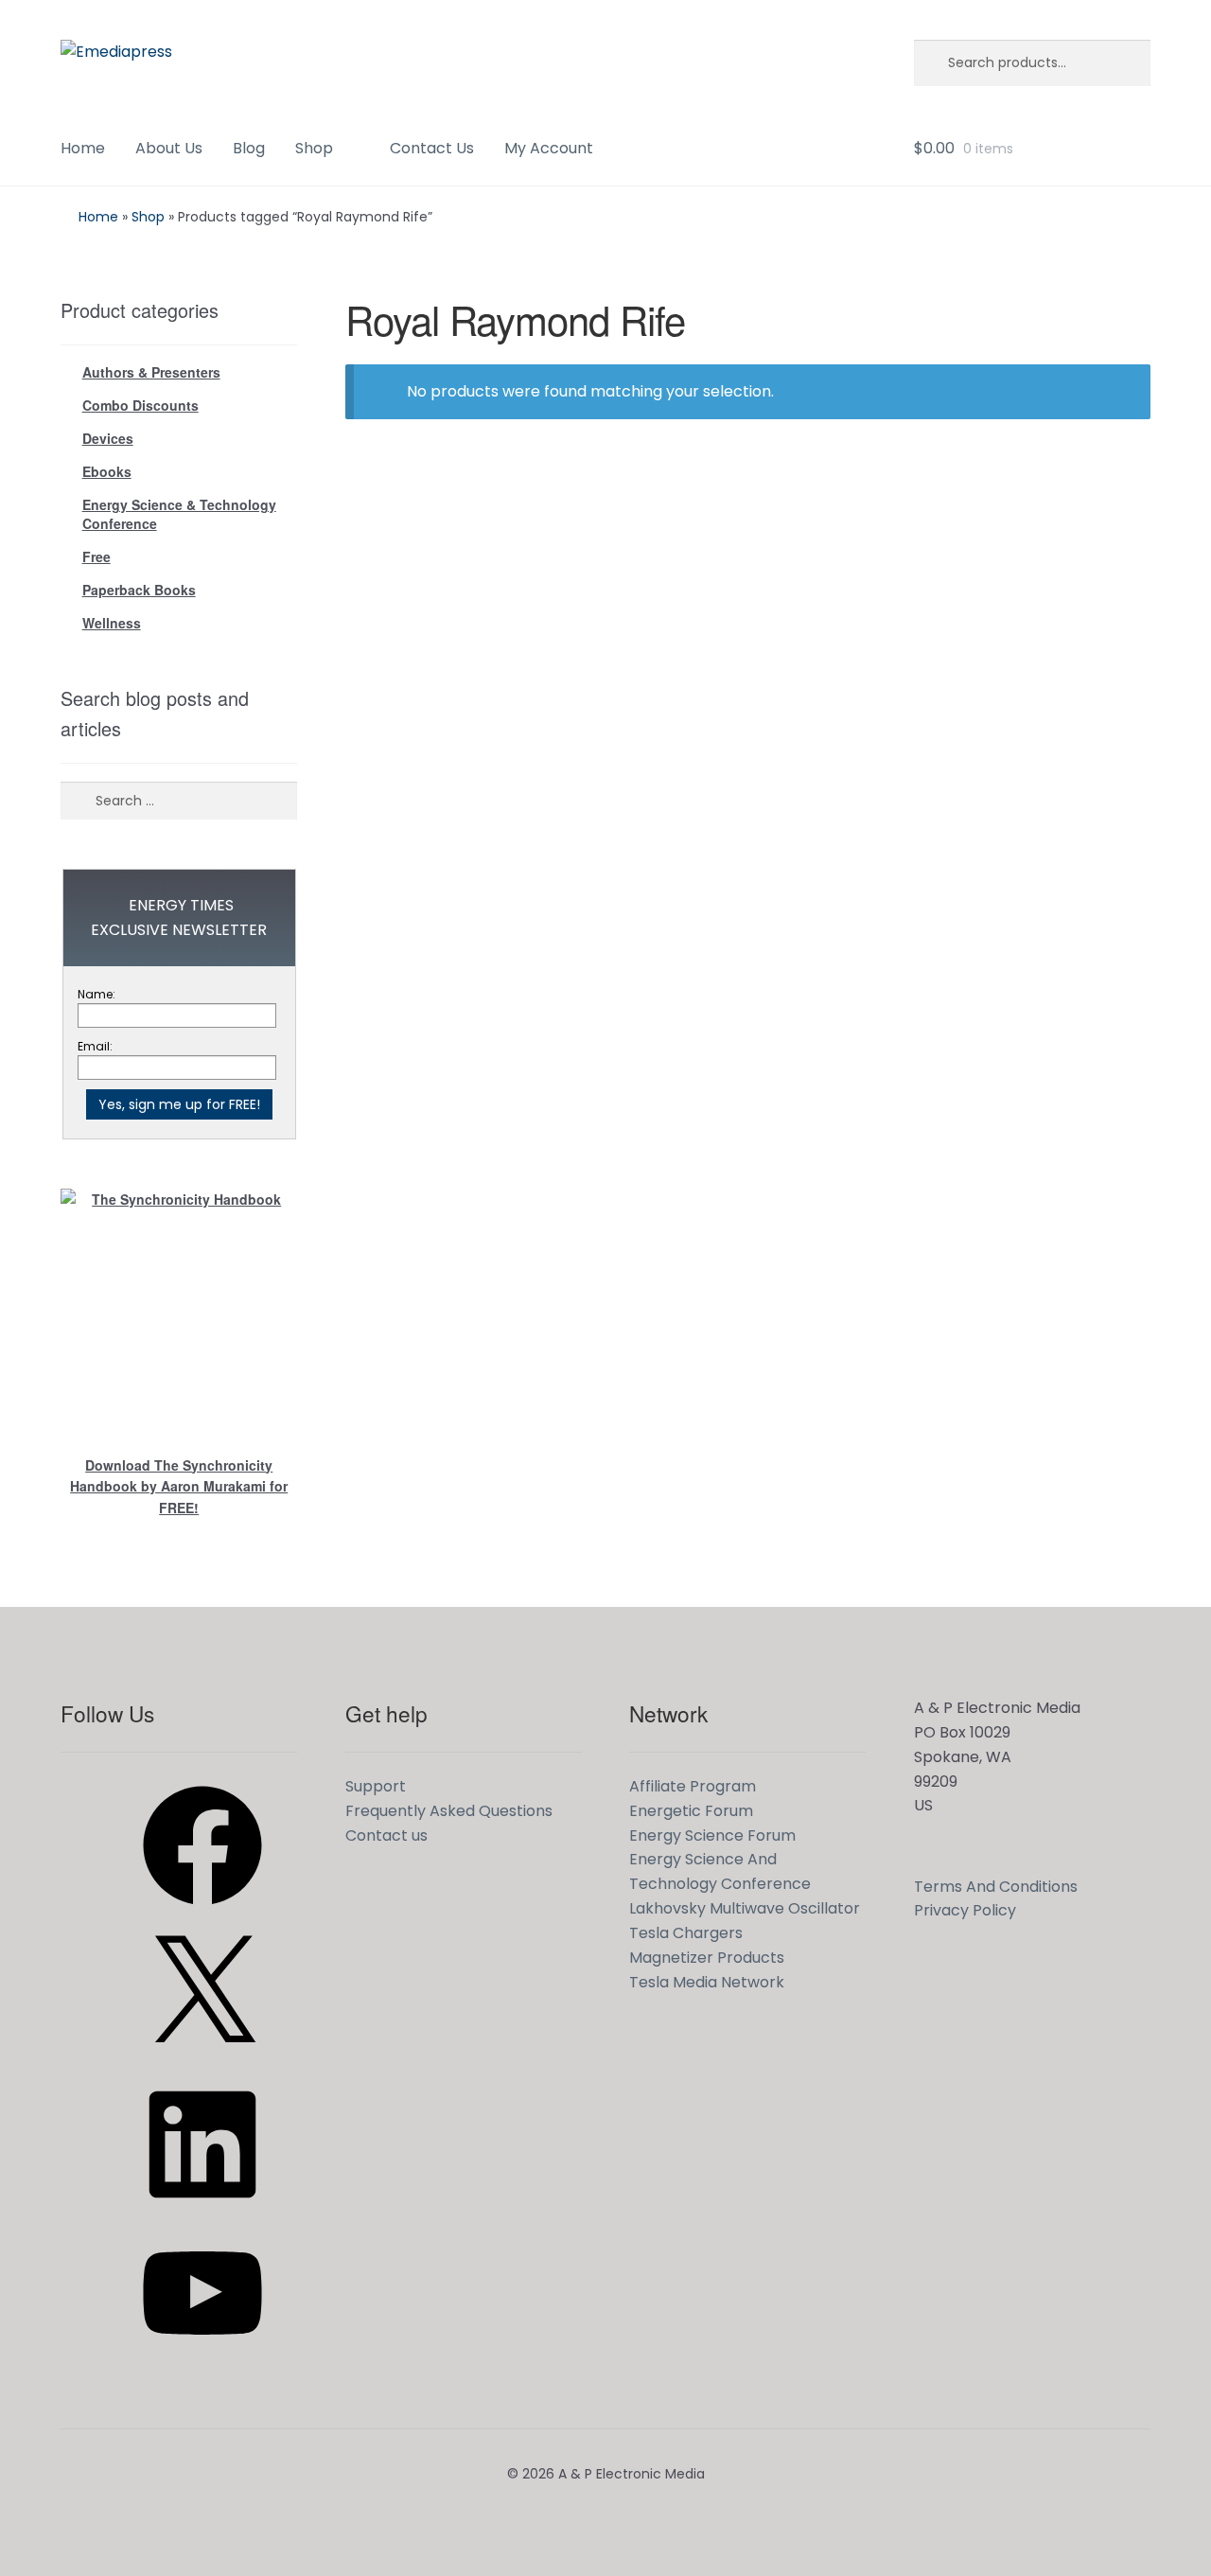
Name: (97, 994)
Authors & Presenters (151, 372)
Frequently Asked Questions (449, 1811)
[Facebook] (202, 1911)
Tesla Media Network (707, 1982)
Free (97, 556)
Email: (95, 1046)
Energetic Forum (691, 1811)
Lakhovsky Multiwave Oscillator (745, 1908)
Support (376, 1786)
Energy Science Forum (712, 1835)
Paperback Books (139, 590)
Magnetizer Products (707, 1958)
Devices (108, 438)
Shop (314, 148)
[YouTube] (202, 2359)
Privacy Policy (965, 1910)
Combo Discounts (140, 405)
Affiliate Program (693, 1786)
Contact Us (432, 148)
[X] (202, 2061)
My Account (549, 148)
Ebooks (107, 471)
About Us (169, 148)
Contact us (386, 1835)
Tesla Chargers (686, 1933)
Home (83, 148)
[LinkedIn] (202, 2210)
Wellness (112, 623)
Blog (249, 148)
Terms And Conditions (996, 1887)
